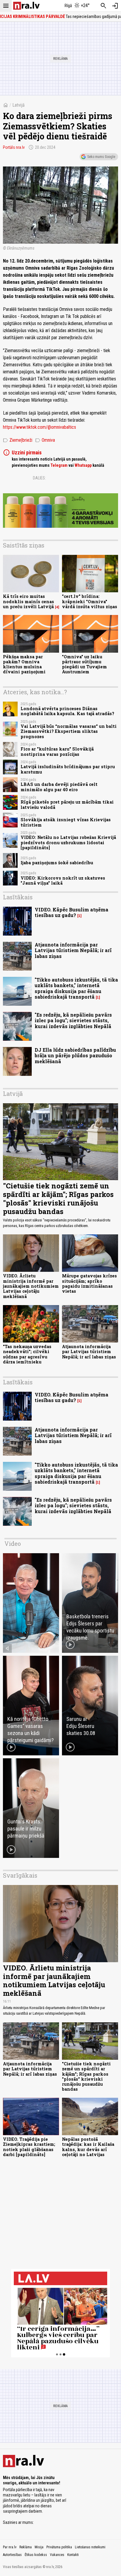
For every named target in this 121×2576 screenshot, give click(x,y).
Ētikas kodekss (36, 2555)
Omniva (45, 440)
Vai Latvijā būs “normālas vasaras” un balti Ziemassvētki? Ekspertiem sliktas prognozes (69, 731)
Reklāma (26, 2547)
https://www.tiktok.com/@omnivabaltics (40, 427)
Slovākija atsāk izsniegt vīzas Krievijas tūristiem (66, 822)
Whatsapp (83, 465)
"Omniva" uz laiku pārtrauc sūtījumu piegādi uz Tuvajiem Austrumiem (84, 664)
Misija (39, 2547)
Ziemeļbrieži (18, 440)
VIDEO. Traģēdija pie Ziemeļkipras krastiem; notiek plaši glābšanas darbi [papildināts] (29, 2147)
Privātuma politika (59, 2547)
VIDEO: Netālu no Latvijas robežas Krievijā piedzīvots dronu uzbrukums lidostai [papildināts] (68, 842)
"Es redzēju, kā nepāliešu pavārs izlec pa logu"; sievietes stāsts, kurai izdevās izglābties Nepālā (73, 1020)
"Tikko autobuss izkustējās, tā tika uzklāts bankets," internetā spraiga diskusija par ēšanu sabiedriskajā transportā (76, 988)
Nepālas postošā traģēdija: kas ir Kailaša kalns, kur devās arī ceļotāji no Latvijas (88, 2147)
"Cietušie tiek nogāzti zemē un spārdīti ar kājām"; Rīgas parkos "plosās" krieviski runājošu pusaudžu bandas (58, 1198)
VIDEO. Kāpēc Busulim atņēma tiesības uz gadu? (72, 912)
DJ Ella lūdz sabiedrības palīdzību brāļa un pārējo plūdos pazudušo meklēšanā (75, 1055)
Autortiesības (12, 2555)
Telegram (59, 465)
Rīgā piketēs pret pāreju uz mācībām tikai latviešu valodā (67, 804)
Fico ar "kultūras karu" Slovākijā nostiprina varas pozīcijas (57, 751)
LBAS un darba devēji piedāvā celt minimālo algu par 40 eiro (59, 787)
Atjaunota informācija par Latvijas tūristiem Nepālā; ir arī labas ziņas (73, 950)
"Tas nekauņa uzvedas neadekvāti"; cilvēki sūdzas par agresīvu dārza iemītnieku (27, 1354)
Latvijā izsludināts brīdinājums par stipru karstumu (68, 769)
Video (13, 1543)
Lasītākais (18, 897)
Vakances (57, 2555)
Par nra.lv (10, 2547)
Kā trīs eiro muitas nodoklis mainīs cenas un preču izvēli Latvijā (28, 601)
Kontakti (73, 2555)
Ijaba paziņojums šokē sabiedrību (57, 863)
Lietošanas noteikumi (90, 2547)
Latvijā (19, 105)
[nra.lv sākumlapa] (26, 6)
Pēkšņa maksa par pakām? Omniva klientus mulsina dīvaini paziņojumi (24, 664)
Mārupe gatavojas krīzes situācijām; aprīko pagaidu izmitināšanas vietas (89, 1283)
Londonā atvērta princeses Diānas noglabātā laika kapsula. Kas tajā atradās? (67, 711)
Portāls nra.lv (14, 147)
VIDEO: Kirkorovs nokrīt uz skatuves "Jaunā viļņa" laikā (63, 880)
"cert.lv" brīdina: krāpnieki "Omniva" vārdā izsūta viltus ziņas (90, 601)
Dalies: (39, 478)
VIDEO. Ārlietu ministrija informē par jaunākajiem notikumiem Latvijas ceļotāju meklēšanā (31, 1286)
